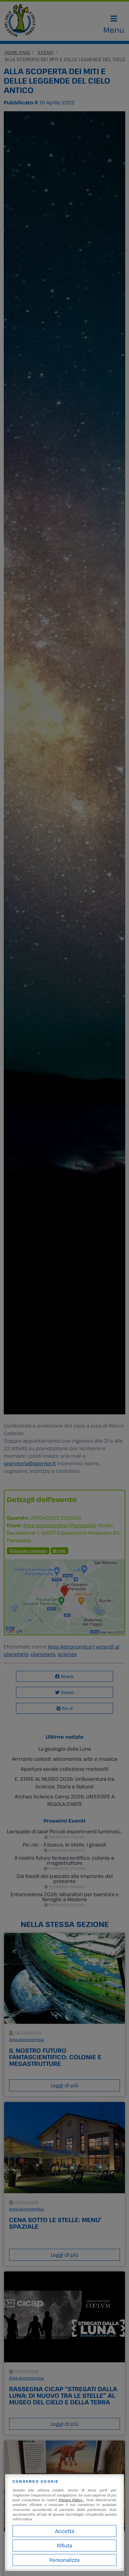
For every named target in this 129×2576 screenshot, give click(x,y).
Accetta (65, 2531)
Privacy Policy (72, 2500)
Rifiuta (64, 2546)
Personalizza (64, 2560)
